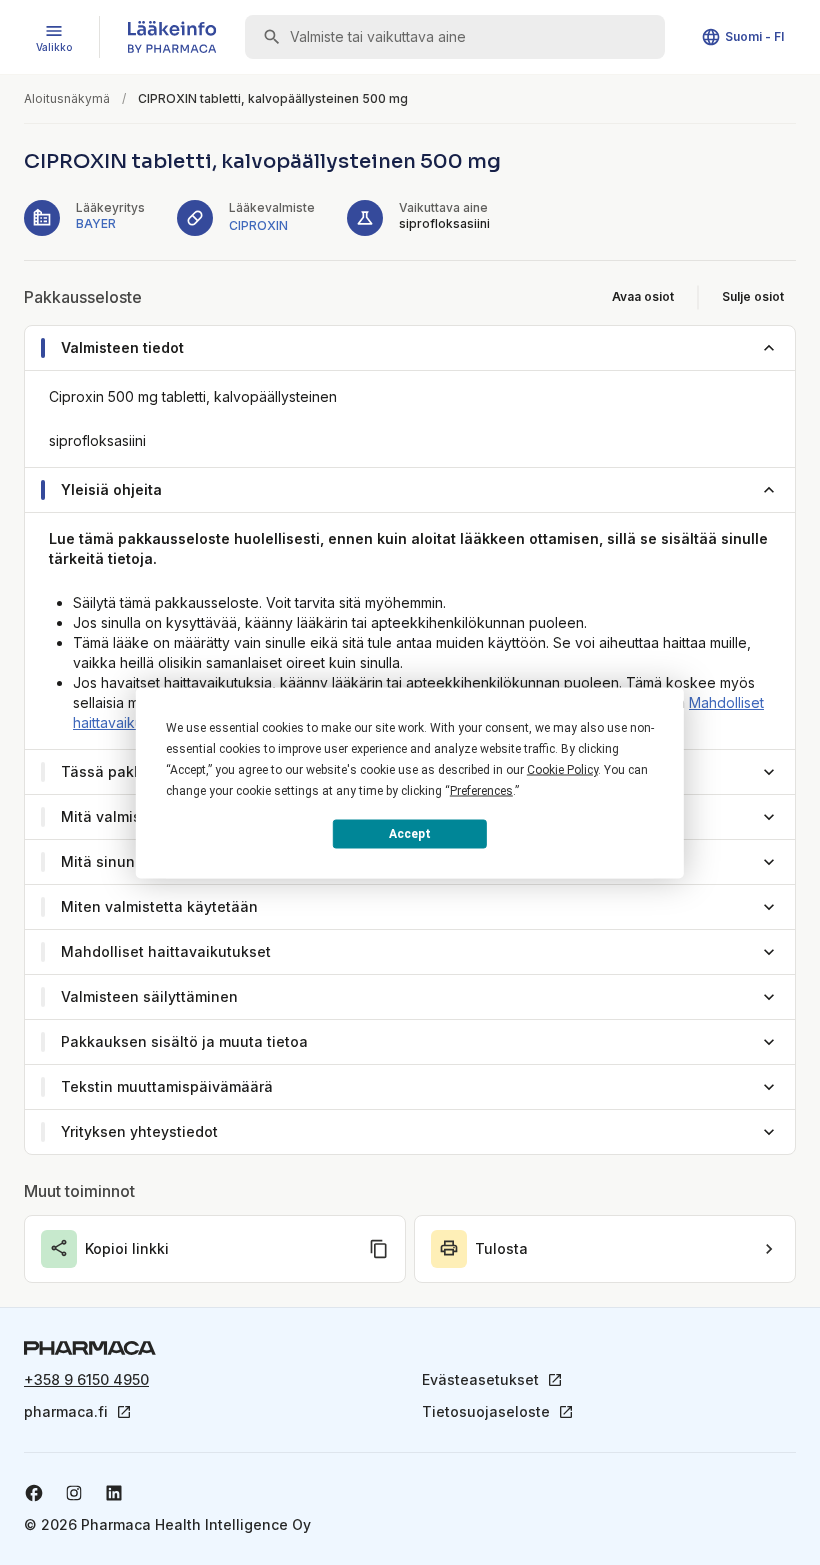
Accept (410, 834)
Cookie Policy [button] (562, 769)
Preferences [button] (481, 790)
